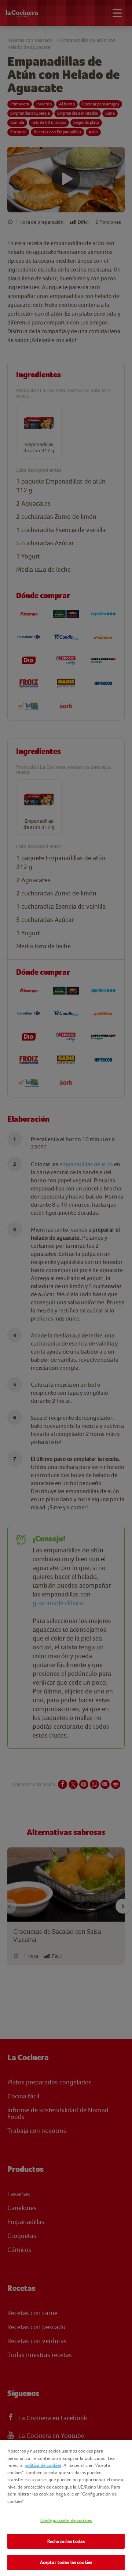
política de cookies (43, 2465)
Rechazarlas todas (66, 2541)
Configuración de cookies (66, 2520)
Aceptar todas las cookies (66, 2562)
